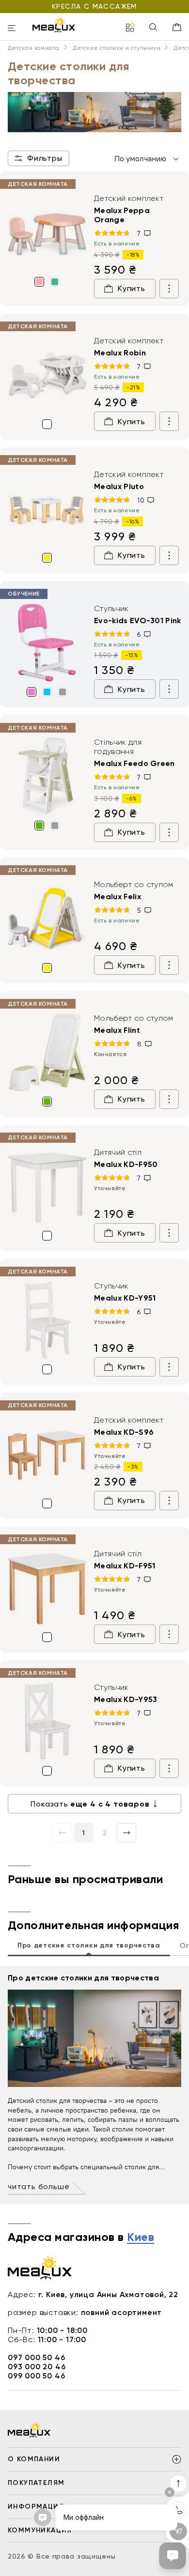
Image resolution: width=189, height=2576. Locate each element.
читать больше (39, 2186)
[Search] (153, 28)
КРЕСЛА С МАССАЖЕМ (94, 6)
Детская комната (34, 48)
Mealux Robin (120, 353)
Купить (132, 288)
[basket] (177, 27)
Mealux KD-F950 (126, 1164)
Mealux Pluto (119, 486)
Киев (141, 2238)
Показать (90, 1804)
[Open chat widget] (173, 2556)
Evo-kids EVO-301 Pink (138, 621)
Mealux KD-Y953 (126, 1699)
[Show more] (169, 289)
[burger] (12, 29)
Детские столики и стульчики (117, 48)
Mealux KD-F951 (125, 1566)
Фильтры (45, 158)
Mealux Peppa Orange (122, 215)
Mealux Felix (118, 897)
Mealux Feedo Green (134, 763)
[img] (47, 233)
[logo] (54, 25)
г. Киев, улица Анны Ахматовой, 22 (108, 2294)
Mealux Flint (117, 1030)
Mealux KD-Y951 (125, 1298)
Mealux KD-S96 (124, 1432)
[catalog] (130, 28)
